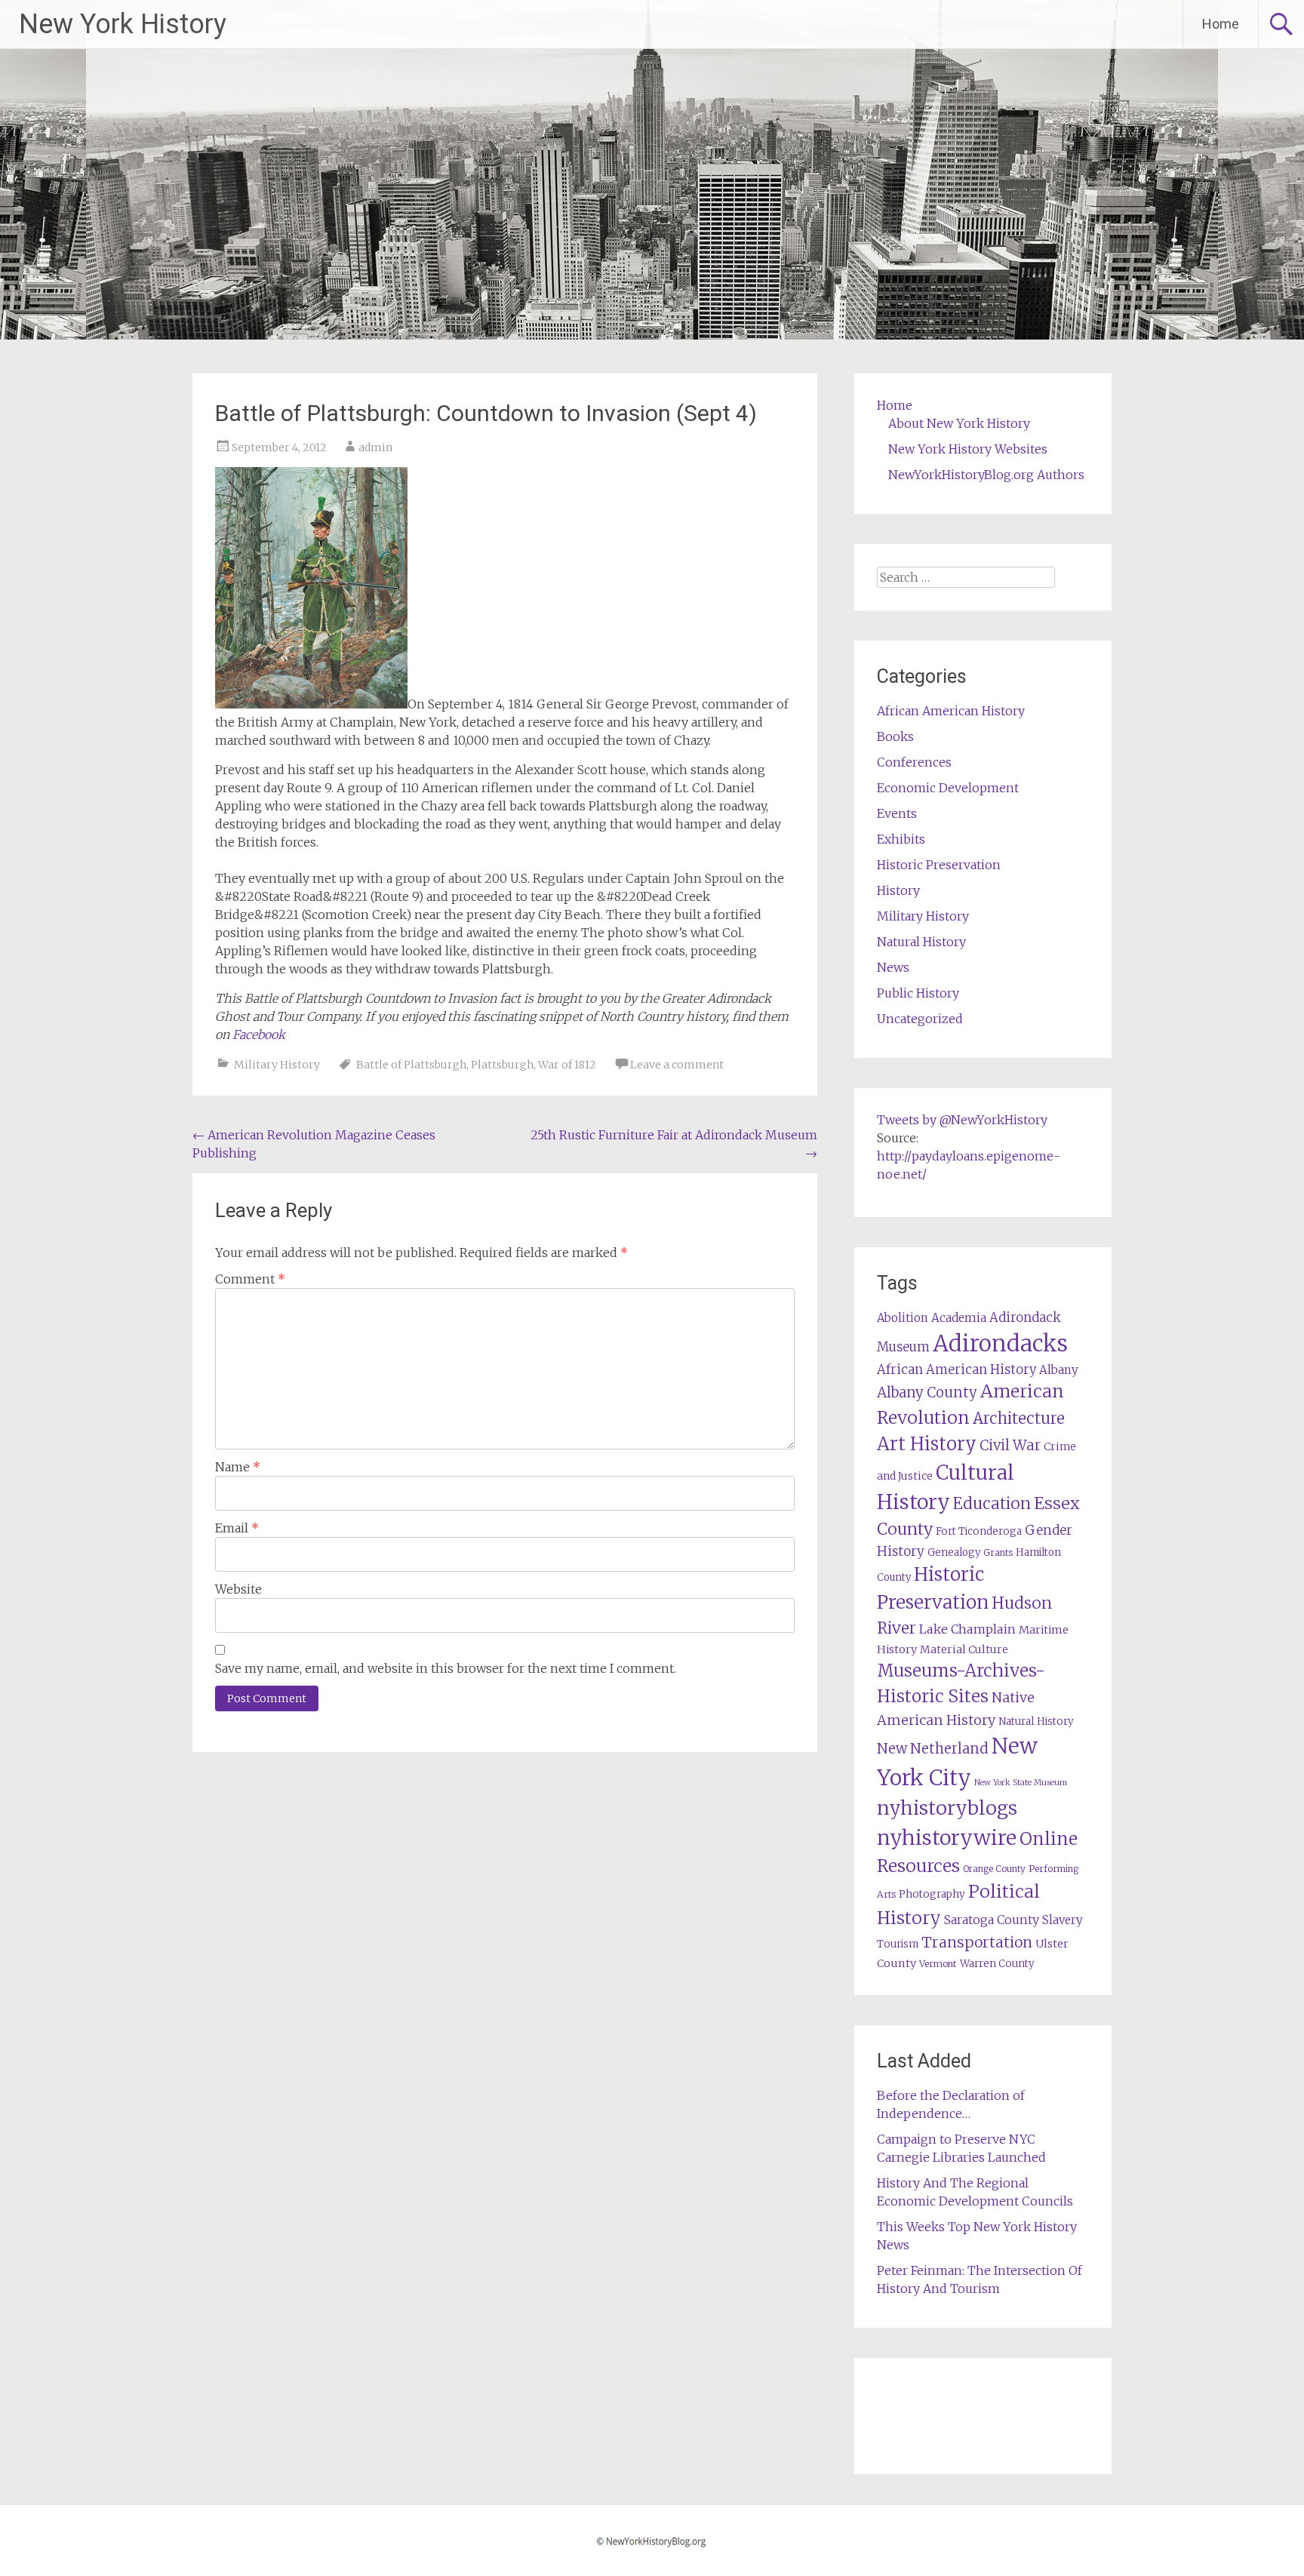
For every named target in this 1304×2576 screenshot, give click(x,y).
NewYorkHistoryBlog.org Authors (986, 475)
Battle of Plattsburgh (411, 1065)
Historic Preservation (939, 865)
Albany (1059, 1370)
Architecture (1019, 1419)
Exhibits (901, 839)
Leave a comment (677, 1065)
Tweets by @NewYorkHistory (962, 1120)
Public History (918, 993)
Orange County (994, 1869)
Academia (959, 1318)
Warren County (997, 1964)
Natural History (921, 942)
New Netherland (933, 1749)
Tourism (898, 1944)
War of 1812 (567, 1065)
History (898, 890)
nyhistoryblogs (947, 1808)
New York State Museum (1021, 1783)
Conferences (914, 762)
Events (897, 813)
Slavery (1063, 1920)
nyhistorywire (947, 1837)
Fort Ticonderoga (979, 1531)
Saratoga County (992, 1920)
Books (895, 736)
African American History (951, 711)
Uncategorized (920, 1019)
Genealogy (954, 1552)
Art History (927, 1444)
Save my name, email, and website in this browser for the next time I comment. (446, 1668)
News (893, 967)
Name (238, 1467)
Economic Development (948, 788)
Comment (250, 1279)
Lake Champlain (967, 1629)
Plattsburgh (502, 1065)
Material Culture (964, 1649)
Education (992, 1503)
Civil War (1010, 1445)
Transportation (977, 1942)
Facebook (259, 1034)
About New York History (959, 423)
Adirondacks (1000, 1343)
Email (237, 1528)
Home (1221, 24)
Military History (277, 1065)
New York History (123, 24)
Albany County (927, 1393)
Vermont (938, 1964)
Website (238, 1589)
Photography (932, 1894)
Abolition (903, 1318)
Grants (998, 1552)
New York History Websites (968, 449)
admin (375, 447)
